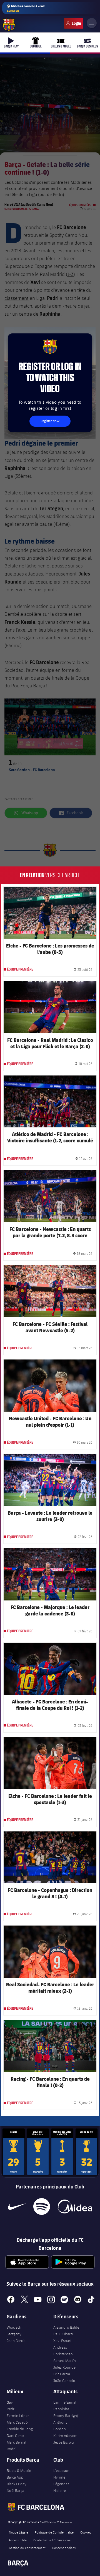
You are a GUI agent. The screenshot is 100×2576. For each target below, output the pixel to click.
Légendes (61, 2484)
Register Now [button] (50, 421)
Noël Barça (15, 2490)
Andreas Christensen (63, 2351)
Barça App (15, 2477)
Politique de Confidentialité (54, 2532)
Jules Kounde (64, 2367)
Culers (74, 23)
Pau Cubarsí (63, 2334)
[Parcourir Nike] (17, 2206)
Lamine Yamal (65, 2402)
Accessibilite (18, 2540)
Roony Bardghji (66, 2416)
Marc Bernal (16, 2442)
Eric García (62, 2374)
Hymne (59, 2477)
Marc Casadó (17, 2422)
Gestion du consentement (27, 2548)
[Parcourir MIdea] (75, 2206)
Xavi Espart (62, 2341)
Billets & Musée (19, 2471)
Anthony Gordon (60, 2426)
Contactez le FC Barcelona (52, 2540)
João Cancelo (64, 2381)
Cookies (86, 2532)
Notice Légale (18, 2532)
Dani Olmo (15, 2436)
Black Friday (17, 2484)
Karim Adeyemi (66, 2436)
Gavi (10, 2402)
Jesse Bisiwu (64, 2442)
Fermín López (18, 2416)
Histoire (60, 2490)
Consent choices (64, 2548)
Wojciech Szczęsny (14, 2331)
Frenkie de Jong (20, 2429)
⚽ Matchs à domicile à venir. (26, 8)
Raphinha (61, 2409)
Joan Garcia (16, 2341)
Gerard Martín (65, 2361)
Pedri (11, 2409)
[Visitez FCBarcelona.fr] (9, 25)
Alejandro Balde (66, 2327)
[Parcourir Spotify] (42, 2206)
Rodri (11, 2449)
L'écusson (61, 2471)
